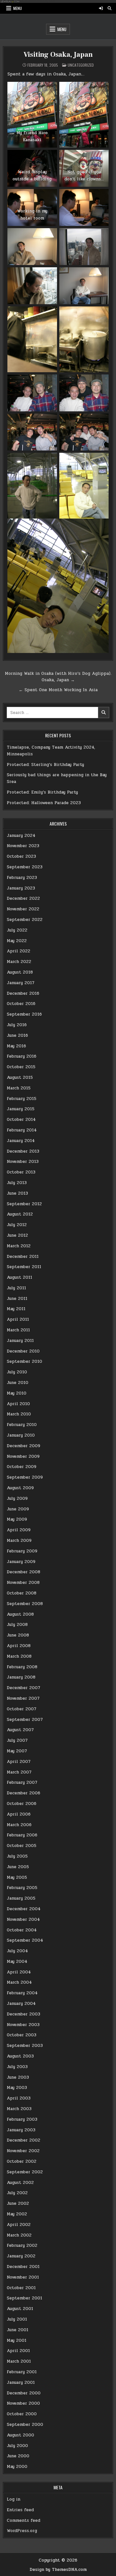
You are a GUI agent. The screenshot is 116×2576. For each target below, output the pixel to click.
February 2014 (22, 1130)
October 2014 (21, 1120)
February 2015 (22, 1099)
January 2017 (21, 983)
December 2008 (24, 1572)
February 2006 (22, 1835)
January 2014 (21, 1141)
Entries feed (20, 2510)
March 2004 (19, 1982)
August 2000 (20, 2435)
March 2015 (19, 1088)
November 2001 (23, 2277)
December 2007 (24, 1688)
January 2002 (21, 2256)
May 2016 (16, 1046)
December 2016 (23, 993)
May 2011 (16, 1309)
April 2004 (19, 1972)
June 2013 (17, 1193)
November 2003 (23, 2025)
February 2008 (22, 1667)
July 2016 (17, 1025)
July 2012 (17, 1225)
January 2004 (21, 2004)
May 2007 (17, 1751)
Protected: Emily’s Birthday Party (42, 792)
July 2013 (17, 1183)
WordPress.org (22, 2531)
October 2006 (22, 1804)
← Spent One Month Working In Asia (58, 690)
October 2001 (21, 2288)
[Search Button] (110, 8)
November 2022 (23, 909)
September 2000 (25, 2425)
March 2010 (19, 1414)
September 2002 (25, 2172)
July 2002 (17, 2193)
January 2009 (21, 1562)
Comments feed (24, 2520)
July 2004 (17, 1951)
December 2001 (23, 2267)
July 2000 (17, 2446)
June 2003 (18, 2077)
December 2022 (23, 898)
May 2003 (17, 2088)
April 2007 (19, 1762)
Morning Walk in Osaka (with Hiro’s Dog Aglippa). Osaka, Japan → (58, 677)
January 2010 (21, 1435)
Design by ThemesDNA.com (58, 2570)
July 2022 (17, 930)
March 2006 (19, 1825)
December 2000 (24, 2393)
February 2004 (22, 1993)
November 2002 (23, 2151)
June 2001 (18, 2330)
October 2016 (21, 1004)
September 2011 (24, 1267)
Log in (14, 2499)
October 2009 (22, 1467)
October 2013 (21, 1172)
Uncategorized (81, 65)
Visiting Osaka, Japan (58, 55)
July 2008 (17, 1625)
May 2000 (17, 2467)
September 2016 (24, 1014)
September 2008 (25, 1604)
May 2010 (17, 1393)
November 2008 (23, 1583)
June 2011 (17, 1299)
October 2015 (21, 1067)
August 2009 (20, 1488)
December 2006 (24, 1793)
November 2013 (23, 1162)
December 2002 (24, 2140)
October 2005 (22, 1846)
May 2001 (17, 2340)
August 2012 (20, 1214)
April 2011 (18, 1319)
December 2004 (24, 1909)
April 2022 (19, 951)
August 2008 (20, 1614)
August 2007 (20, 1730)
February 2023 (22, 878)
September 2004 (25, 1940)
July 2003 (17, 2067)
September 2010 (24, 1361)
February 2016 (22, 1056)
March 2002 (19, 2235)
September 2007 (25, 1720)
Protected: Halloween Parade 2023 (44, 803)
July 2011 (16, 1288)
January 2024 (21, 836)
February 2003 (22, 2119)
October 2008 (22, 1593)
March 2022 (19, 962)
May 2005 (17, 1877)
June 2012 (17, 1235)
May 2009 (17, 1519)
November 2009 (23, 1456)
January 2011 (20, 1341)
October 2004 (22, 1930)
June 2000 (18, 2456)
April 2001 (18, 2351)
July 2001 (17, 2319)
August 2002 (20, 2183)
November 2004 (23, 1919)
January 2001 (21, 2383)
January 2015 (21, 1109)
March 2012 (19, 1246)
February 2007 (22, 1782)
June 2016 (17, 1035)
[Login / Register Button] (101, 8)
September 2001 (24, 2298)
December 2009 (24, 1446)
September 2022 (25, 920)
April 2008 (19, 1646)
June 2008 (18, 1635)
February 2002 (22, 2245)
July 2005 (17, 1856)
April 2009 (19, 1530)
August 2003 (20, 2056)
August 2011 (19, 1277)
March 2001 (19, 2361)
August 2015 (20, 1078)
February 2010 (22, 1425)
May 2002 (17, 2214)
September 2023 (25, 867)
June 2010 (18, 1383)
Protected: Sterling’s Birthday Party (45, 765)
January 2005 (21, 1898)
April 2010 (18, 1404)
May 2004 (17, 1962)
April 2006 (19, 1814)
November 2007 (23, 1698)
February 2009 (22, 1551)
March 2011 (18, 1330)
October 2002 (22, 2161)
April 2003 (19, 2098)
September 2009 (25, 1477)
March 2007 (19, 1772)
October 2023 (21, 856)
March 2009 (19, 1541)
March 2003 (19, 2109)
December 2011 (23, 1257)
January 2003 (21, 2130)
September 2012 (24, 1204)
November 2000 (23, 2403)
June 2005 (18, 1867)
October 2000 (22, 2414)
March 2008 (19, 1656)
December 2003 (24, 2014)
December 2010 (23, 1351)
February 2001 (22, 2372)
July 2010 (17, 1372)
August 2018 (20, 972)
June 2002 (18, 2203)
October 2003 (22, 2035)
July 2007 (17, 1740)
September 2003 (25, 2046)
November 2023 (23, 846)
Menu (18, 8)
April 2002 (19, 2225)
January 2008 (21, 1677)
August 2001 (20, 2309)
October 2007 (22, 1709)
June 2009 (18, 1509)
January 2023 (21, 888)
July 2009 (17, 1498)
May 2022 (17, 941)
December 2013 (23, 1151)
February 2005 (22, 1888)
